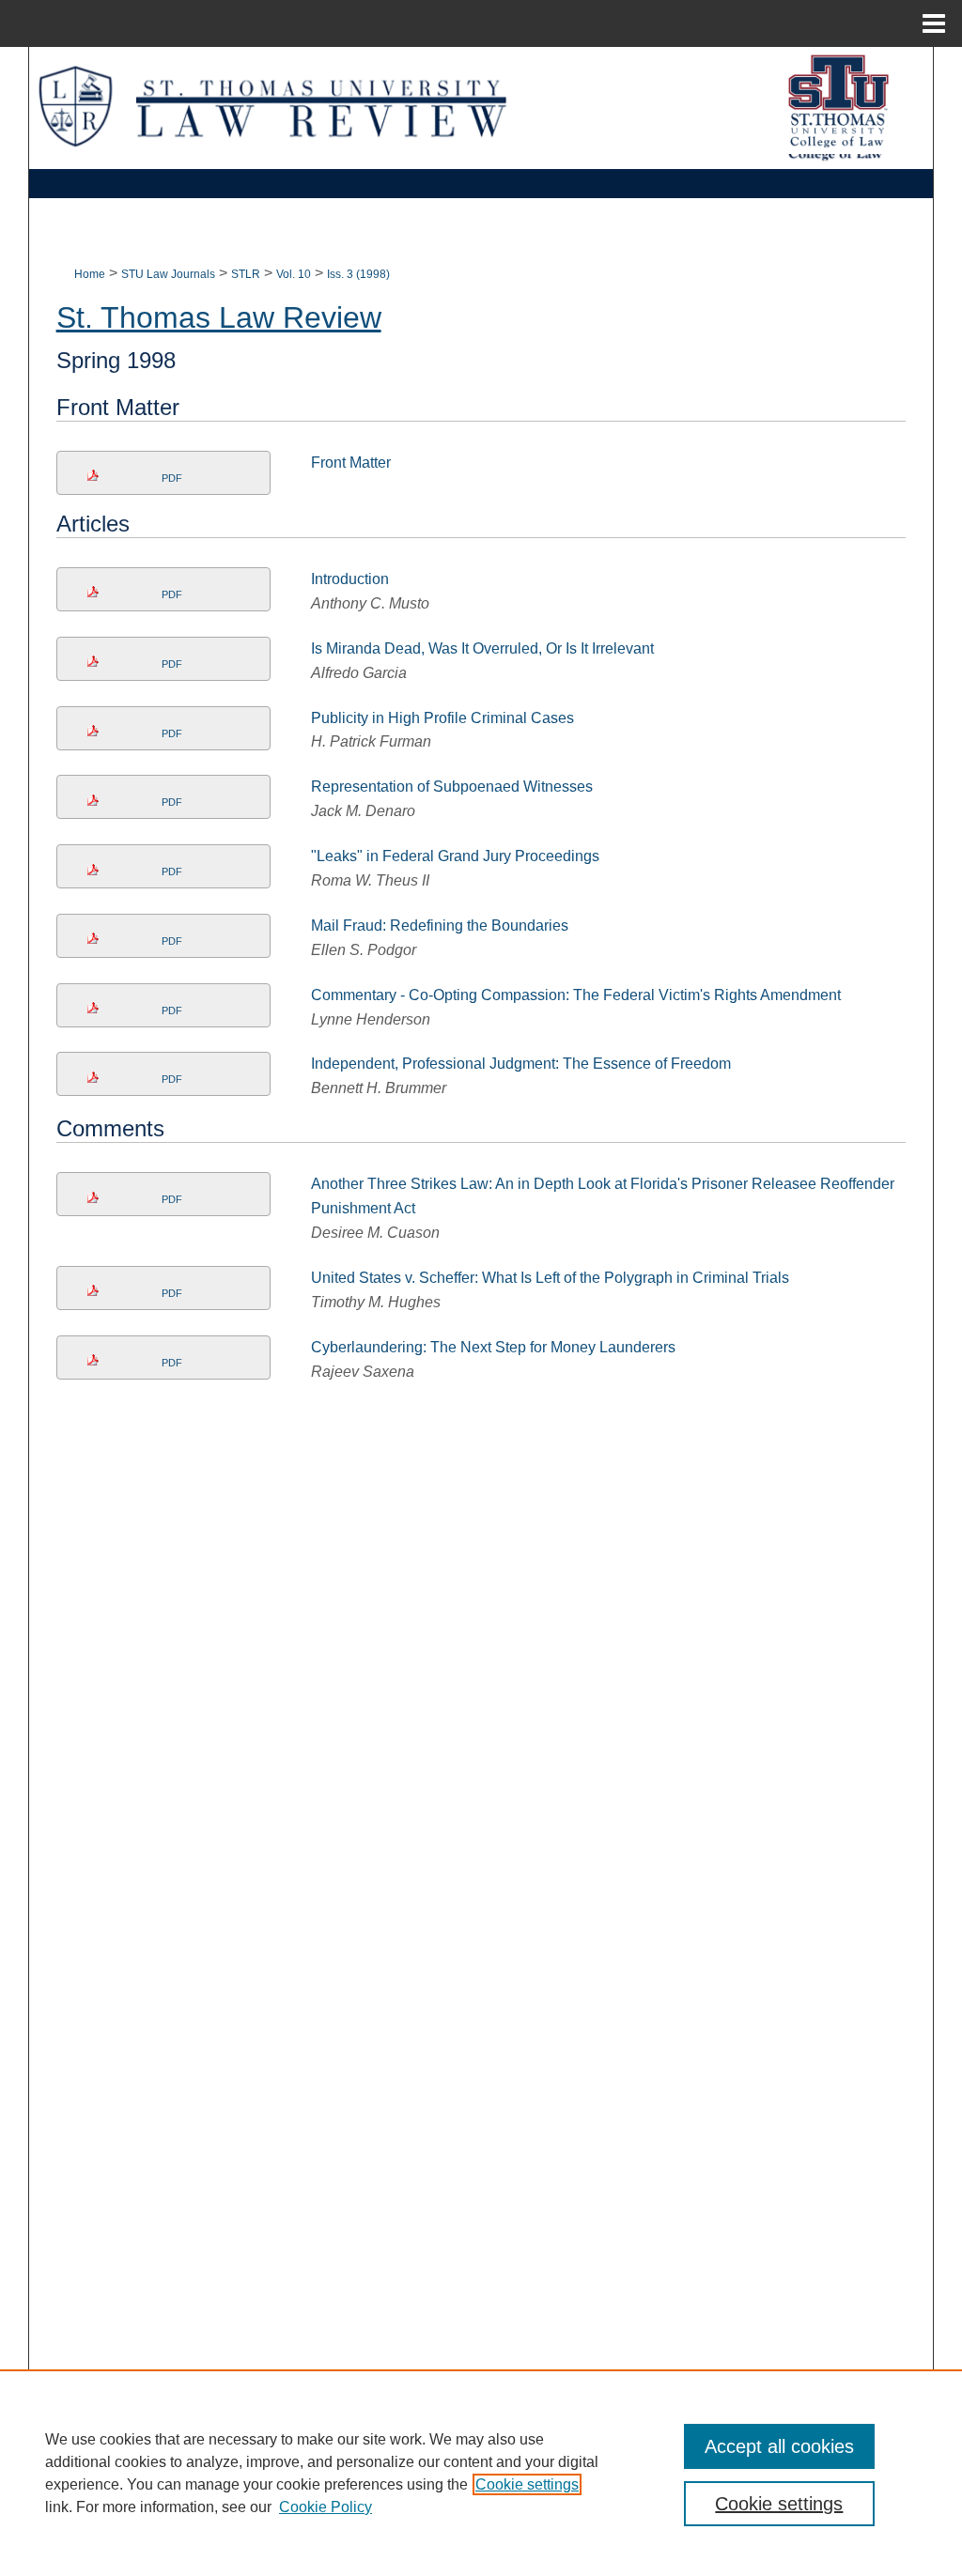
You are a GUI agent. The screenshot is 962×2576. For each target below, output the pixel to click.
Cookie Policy (326, 2507)
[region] (481, 2473)
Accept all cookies (779, 2446)
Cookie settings (527, 2484)
